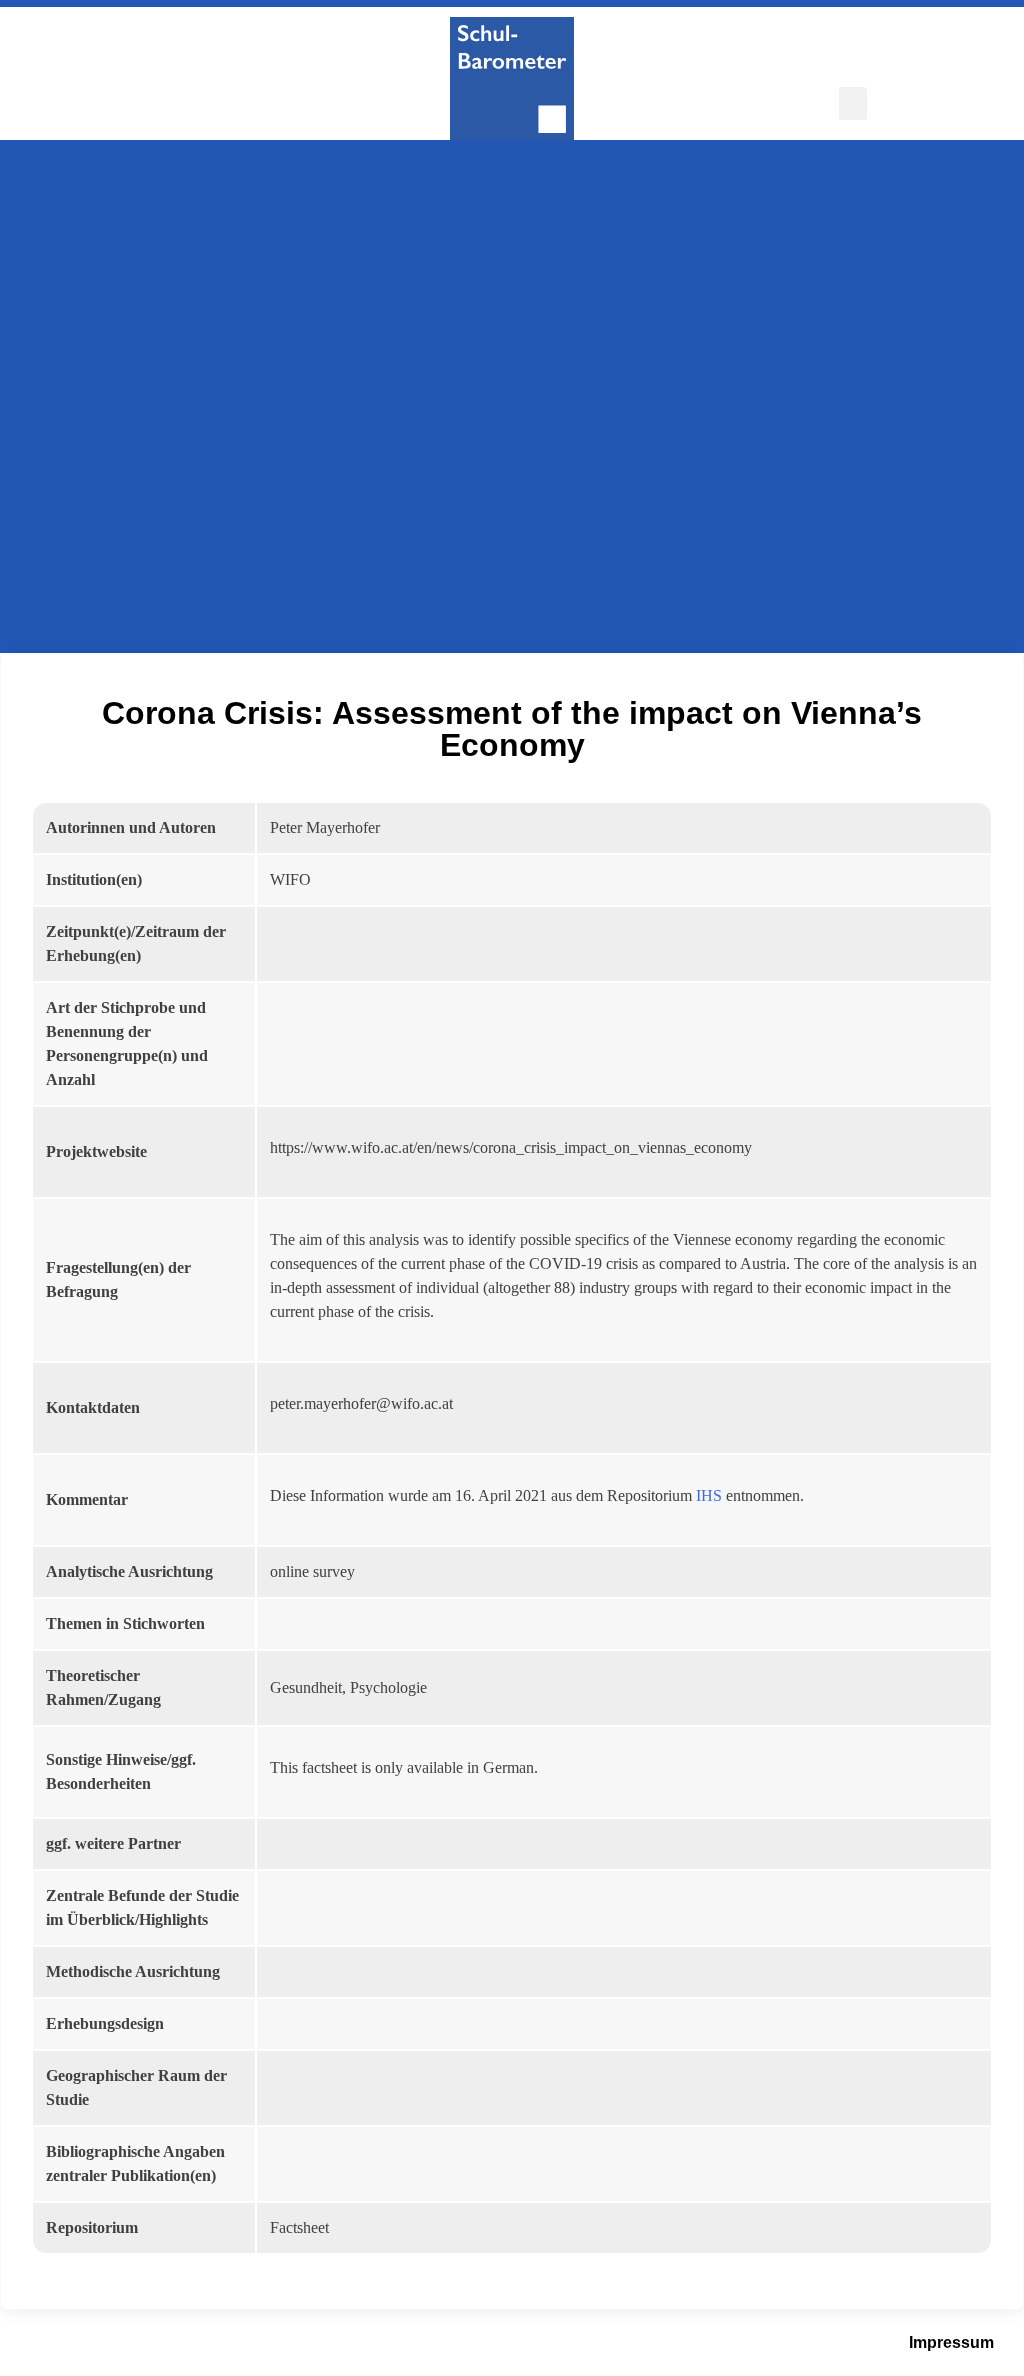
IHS (709, 1495)
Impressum (951, 2342)
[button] (853, 103)
